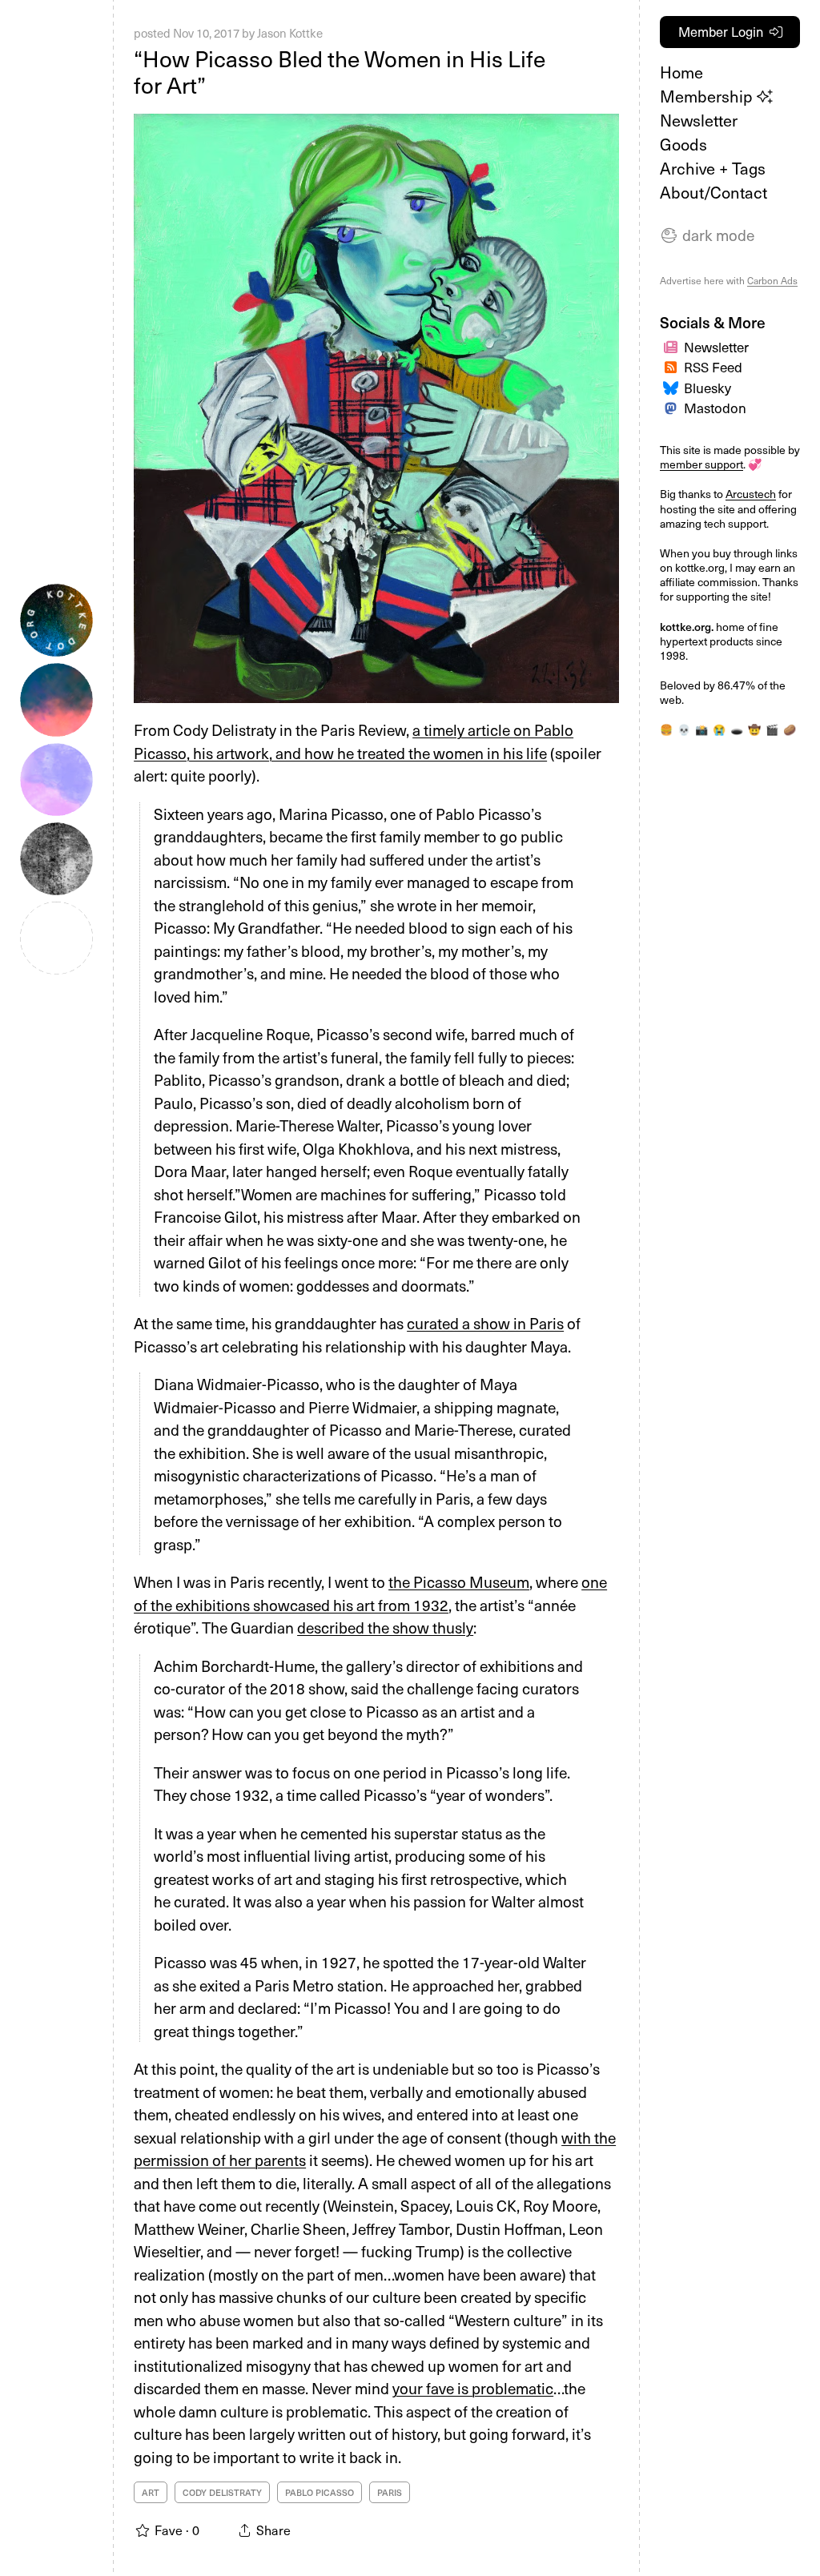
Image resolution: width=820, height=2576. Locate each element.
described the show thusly (385, 1627)
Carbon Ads (772, 280)
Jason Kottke (290, 33)
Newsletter (699, 120)
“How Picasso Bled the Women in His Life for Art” (340, 72)
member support (701, 464)
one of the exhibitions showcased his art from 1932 (370, 1593)
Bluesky (707, 388)
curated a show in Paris (485, 1323)
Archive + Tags (713, 168)
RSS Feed (713, 367)
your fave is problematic (473, 2388)
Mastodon (715, 408)
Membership (708, 96)
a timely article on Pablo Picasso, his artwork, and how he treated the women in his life (354, 741)
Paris (390, 2492)
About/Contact (713, 192)
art (151, 2492)
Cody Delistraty (222, 2492)
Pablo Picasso (320, 2492)
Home (681, 72)
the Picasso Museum (459, 1581)
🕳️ (737, 729)
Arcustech (751, 494)
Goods (683, 144)
